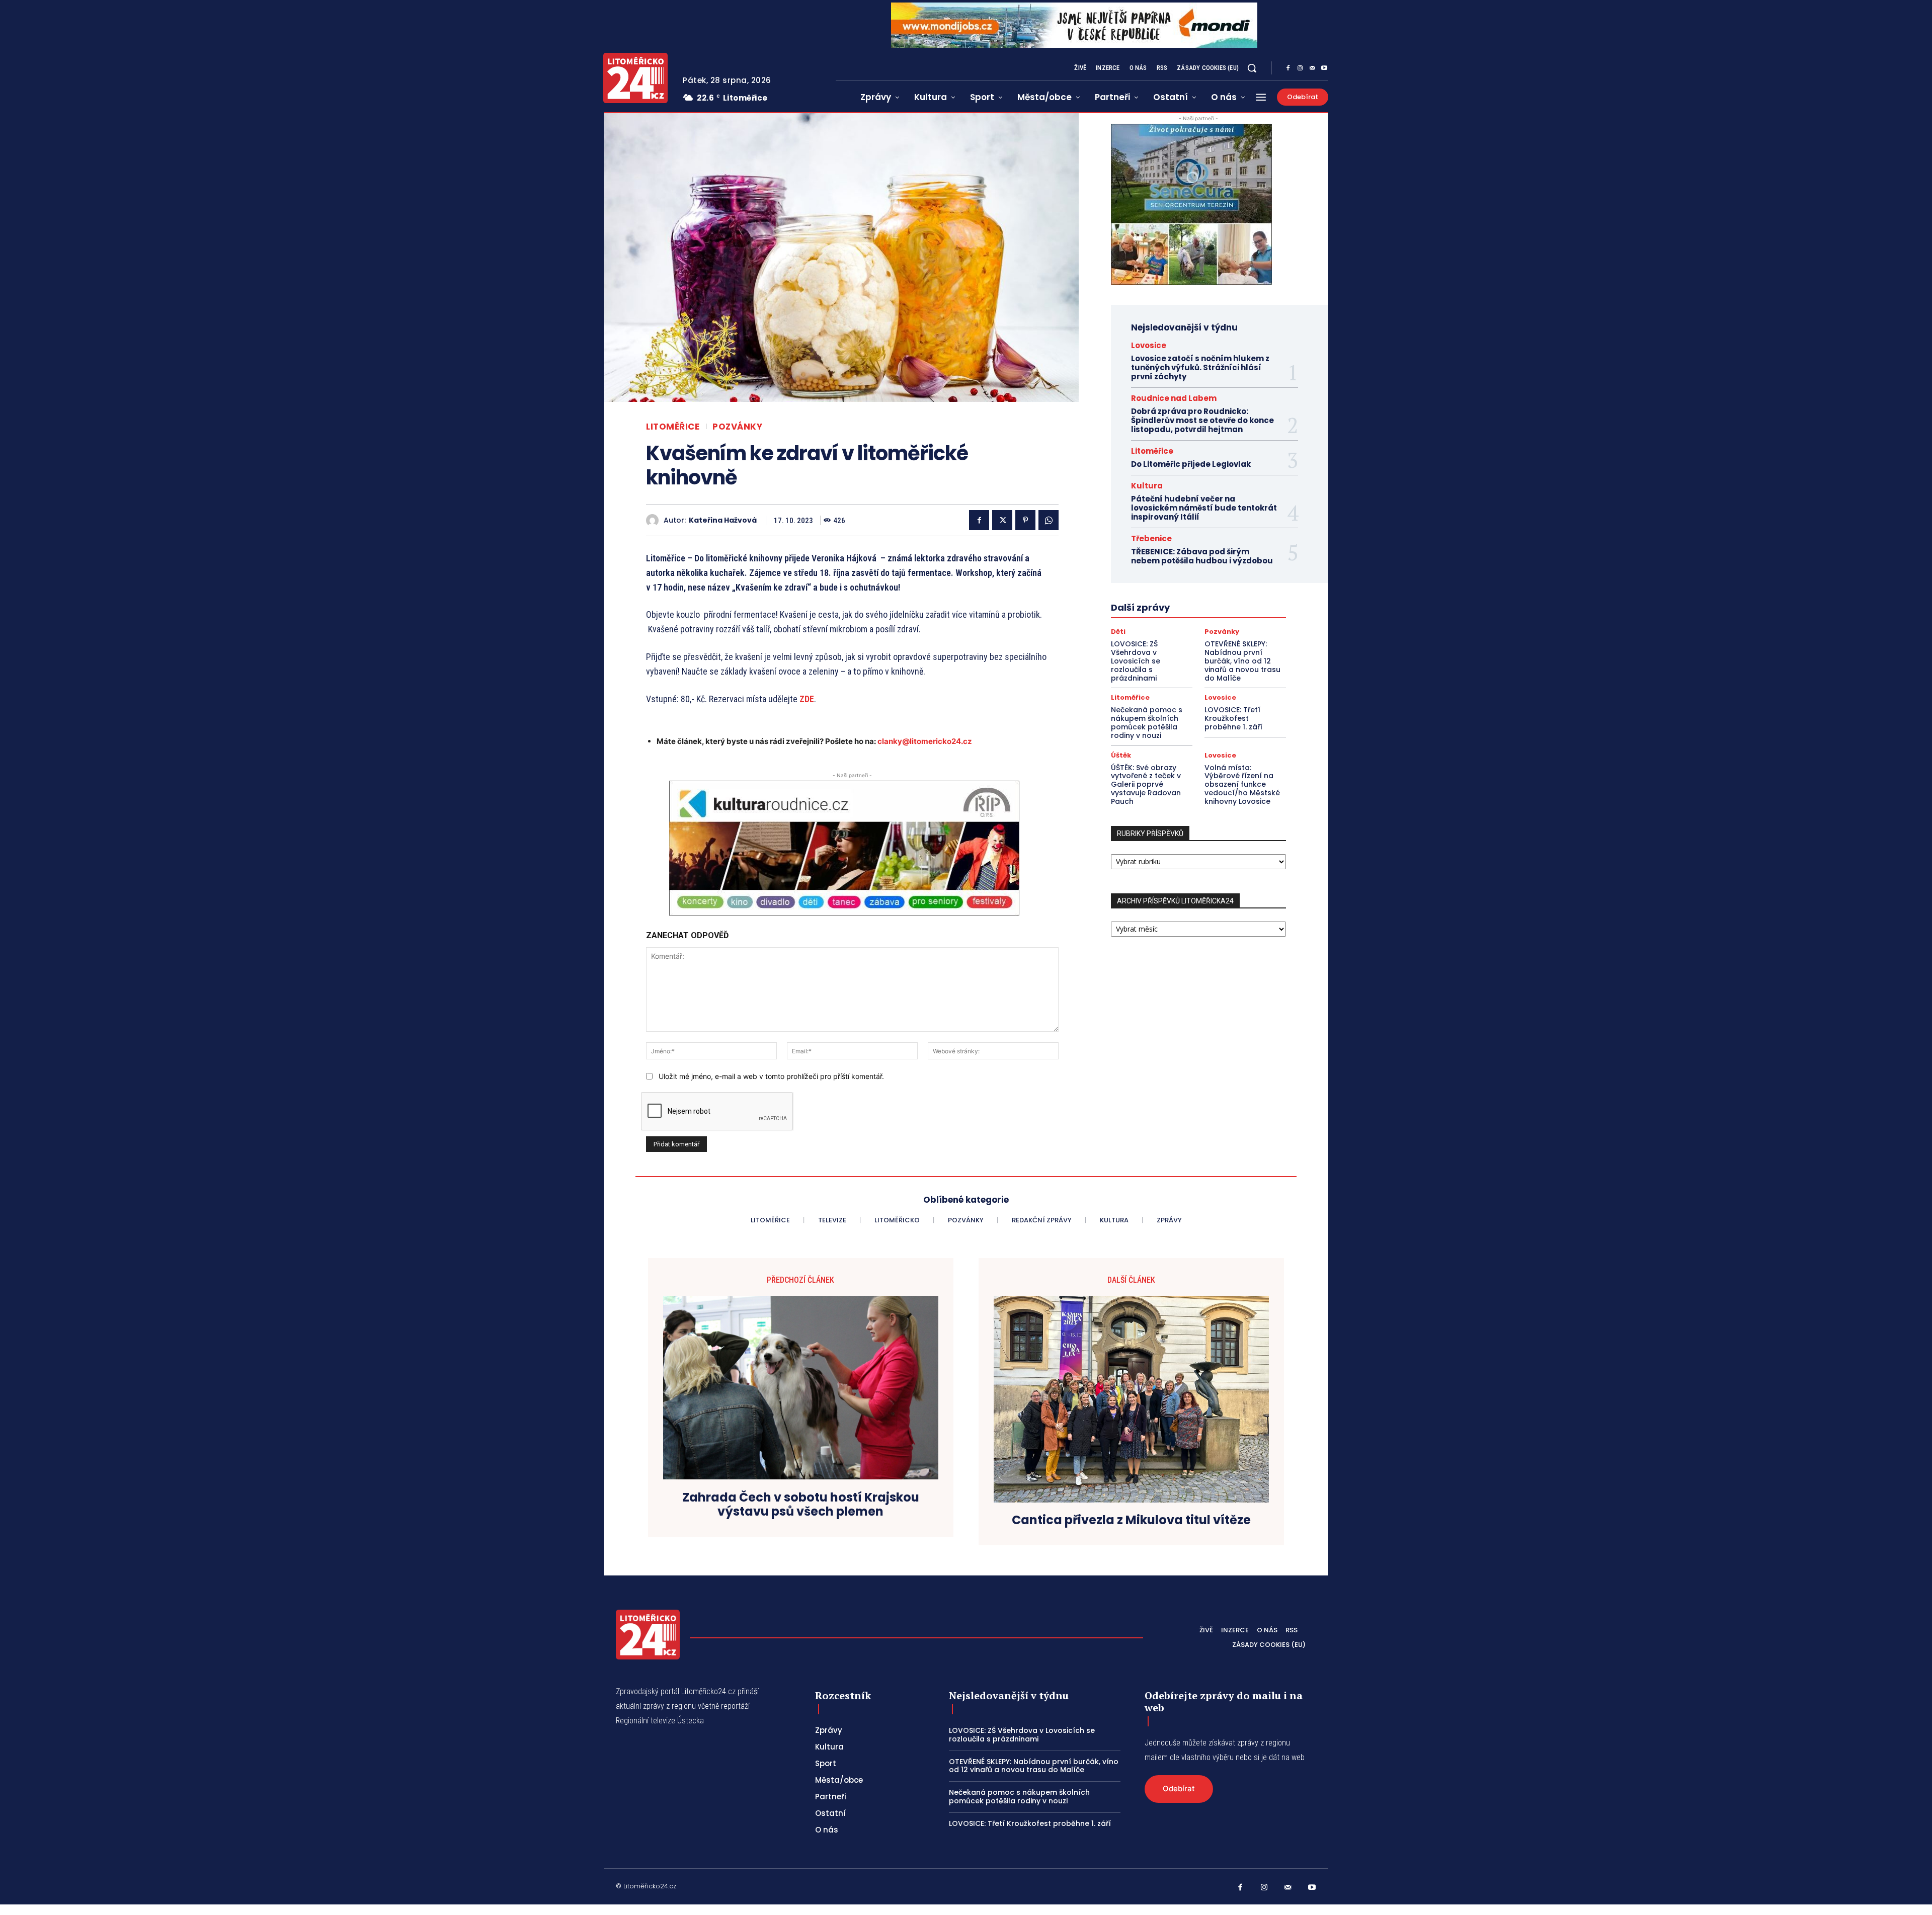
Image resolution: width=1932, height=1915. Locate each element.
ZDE (807, 699)
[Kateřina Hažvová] (655, 520)
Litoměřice (673, 427)
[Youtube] (1324, 68)
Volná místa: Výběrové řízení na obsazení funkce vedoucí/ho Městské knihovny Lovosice (1242, 784)
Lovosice (1149, 345)
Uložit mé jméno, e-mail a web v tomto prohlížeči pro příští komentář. (771, 1076)
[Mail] (1312, 68)
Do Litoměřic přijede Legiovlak (1191, 464)
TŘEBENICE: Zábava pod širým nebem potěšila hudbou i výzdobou (1202, 556)
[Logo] (635, 78)
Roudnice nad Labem (1174, 398)
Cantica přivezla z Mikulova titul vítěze (1131, 1520)
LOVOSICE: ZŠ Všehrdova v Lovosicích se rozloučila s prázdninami (1136, 661)
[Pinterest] (1025, 520)
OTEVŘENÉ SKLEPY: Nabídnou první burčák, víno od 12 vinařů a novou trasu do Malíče (1242, 661)
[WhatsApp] (1049, 520)
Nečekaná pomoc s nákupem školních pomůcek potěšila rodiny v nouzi (1147, 722)
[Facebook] (1288, 68)
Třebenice (1151, 538)
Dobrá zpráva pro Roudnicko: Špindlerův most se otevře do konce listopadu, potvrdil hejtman (1202, 420)
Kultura (1147, 486)
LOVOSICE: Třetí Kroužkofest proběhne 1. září (1233, 718)
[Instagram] (1300, 68)
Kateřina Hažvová (723, 520)
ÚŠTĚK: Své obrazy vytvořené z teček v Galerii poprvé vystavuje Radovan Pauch (1146, 784)
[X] (1002, 520)
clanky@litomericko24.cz (925, 741)
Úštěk (1121, 755)
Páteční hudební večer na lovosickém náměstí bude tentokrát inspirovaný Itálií (1204, 508)
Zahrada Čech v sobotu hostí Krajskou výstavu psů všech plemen (801, 1505)
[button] (1252, 68)
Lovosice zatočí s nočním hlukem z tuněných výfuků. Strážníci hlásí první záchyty (1200, 367)
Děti (1118, 632)
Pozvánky (737, 427)
